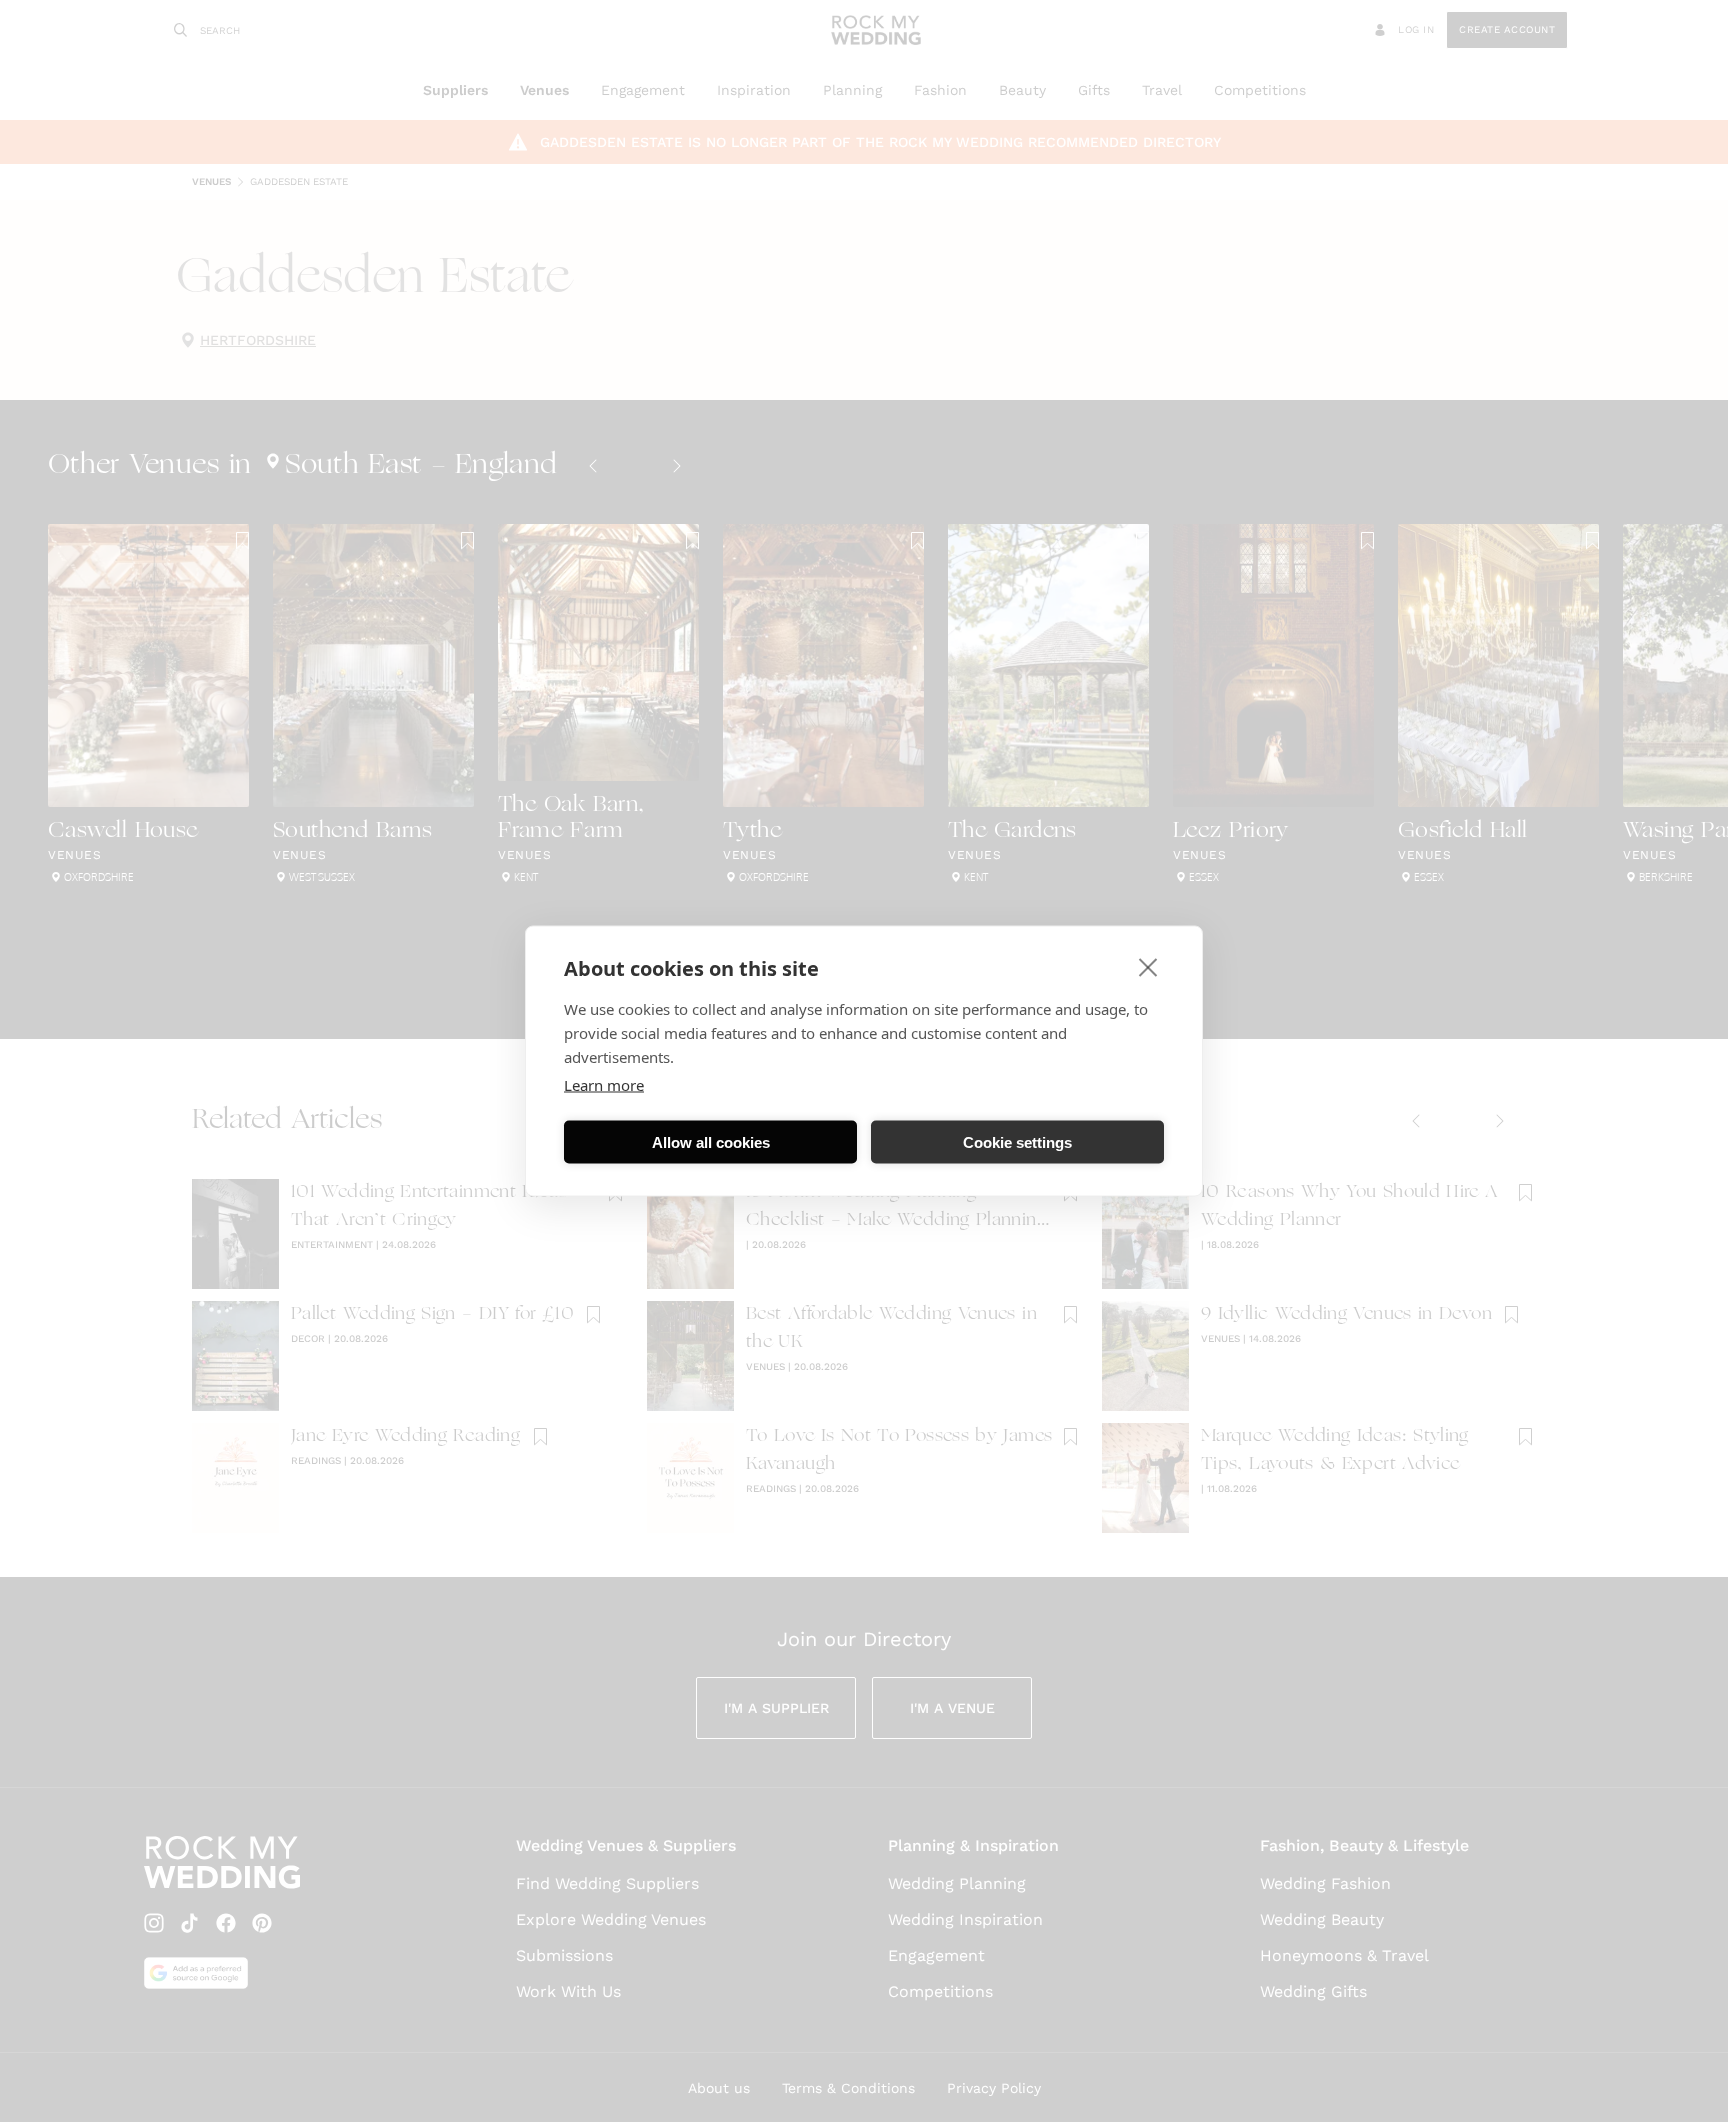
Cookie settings (1017, 1141)
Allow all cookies (711, 1141)
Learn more (604, 1085)
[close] (1148, 967)
